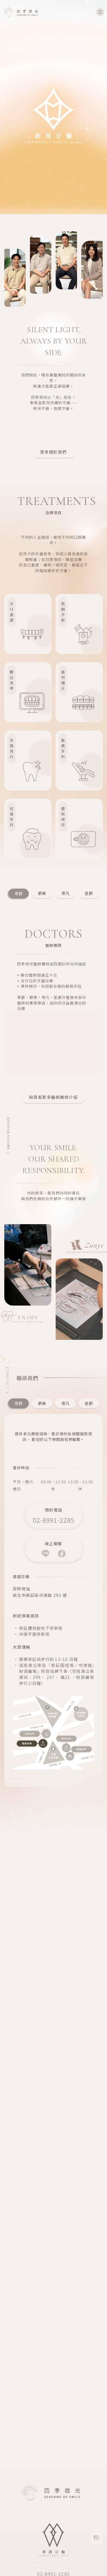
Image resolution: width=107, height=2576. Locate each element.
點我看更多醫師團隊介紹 (53, 1097)
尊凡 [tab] (65, 1403)
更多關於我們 (53, 452)
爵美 (42, 893)
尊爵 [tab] (19, 1403)
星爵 (89, 893)
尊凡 (65, 893)
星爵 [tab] (89, 1403)
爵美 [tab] (42, 1403)
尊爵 (19, 893)
